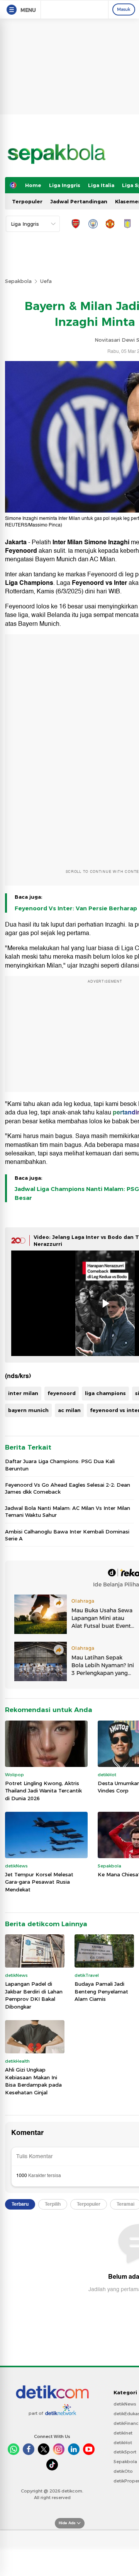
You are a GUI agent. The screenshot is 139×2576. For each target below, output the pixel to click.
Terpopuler (27, 201)
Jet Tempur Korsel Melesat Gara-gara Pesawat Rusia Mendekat (39, 1882)
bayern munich (28, 1410)
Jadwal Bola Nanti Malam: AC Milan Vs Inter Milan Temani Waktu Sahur (68, 1511)
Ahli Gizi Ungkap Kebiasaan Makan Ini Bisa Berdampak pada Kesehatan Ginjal (33, 2081)
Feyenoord (21, 551)
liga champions (105, 1393)
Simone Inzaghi (107, 542)
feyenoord (62, 1393)
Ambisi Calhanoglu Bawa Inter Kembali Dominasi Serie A (67, 1535)
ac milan (69, 1410)
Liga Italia (101, 185)
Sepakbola (18, 281)
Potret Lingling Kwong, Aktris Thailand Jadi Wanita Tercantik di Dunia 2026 (43, 1791)
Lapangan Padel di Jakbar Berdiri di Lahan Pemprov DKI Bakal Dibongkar (34, 1995)
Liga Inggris (65, 185)
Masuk (124, 9)
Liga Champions (29, 583)
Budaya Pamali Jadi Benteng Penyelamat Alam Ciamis (101, 1991)
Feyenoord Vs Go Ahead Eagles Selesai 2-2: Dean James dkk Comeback (68, 1488)
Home (33, 185)
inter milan (23, 1393)
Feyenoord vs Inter (99, 583)
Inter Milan (68, 542)
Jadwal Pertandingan (79, 201)
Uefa (46, 281)
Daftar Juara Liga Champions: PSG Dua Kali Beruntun (60, 1465)
